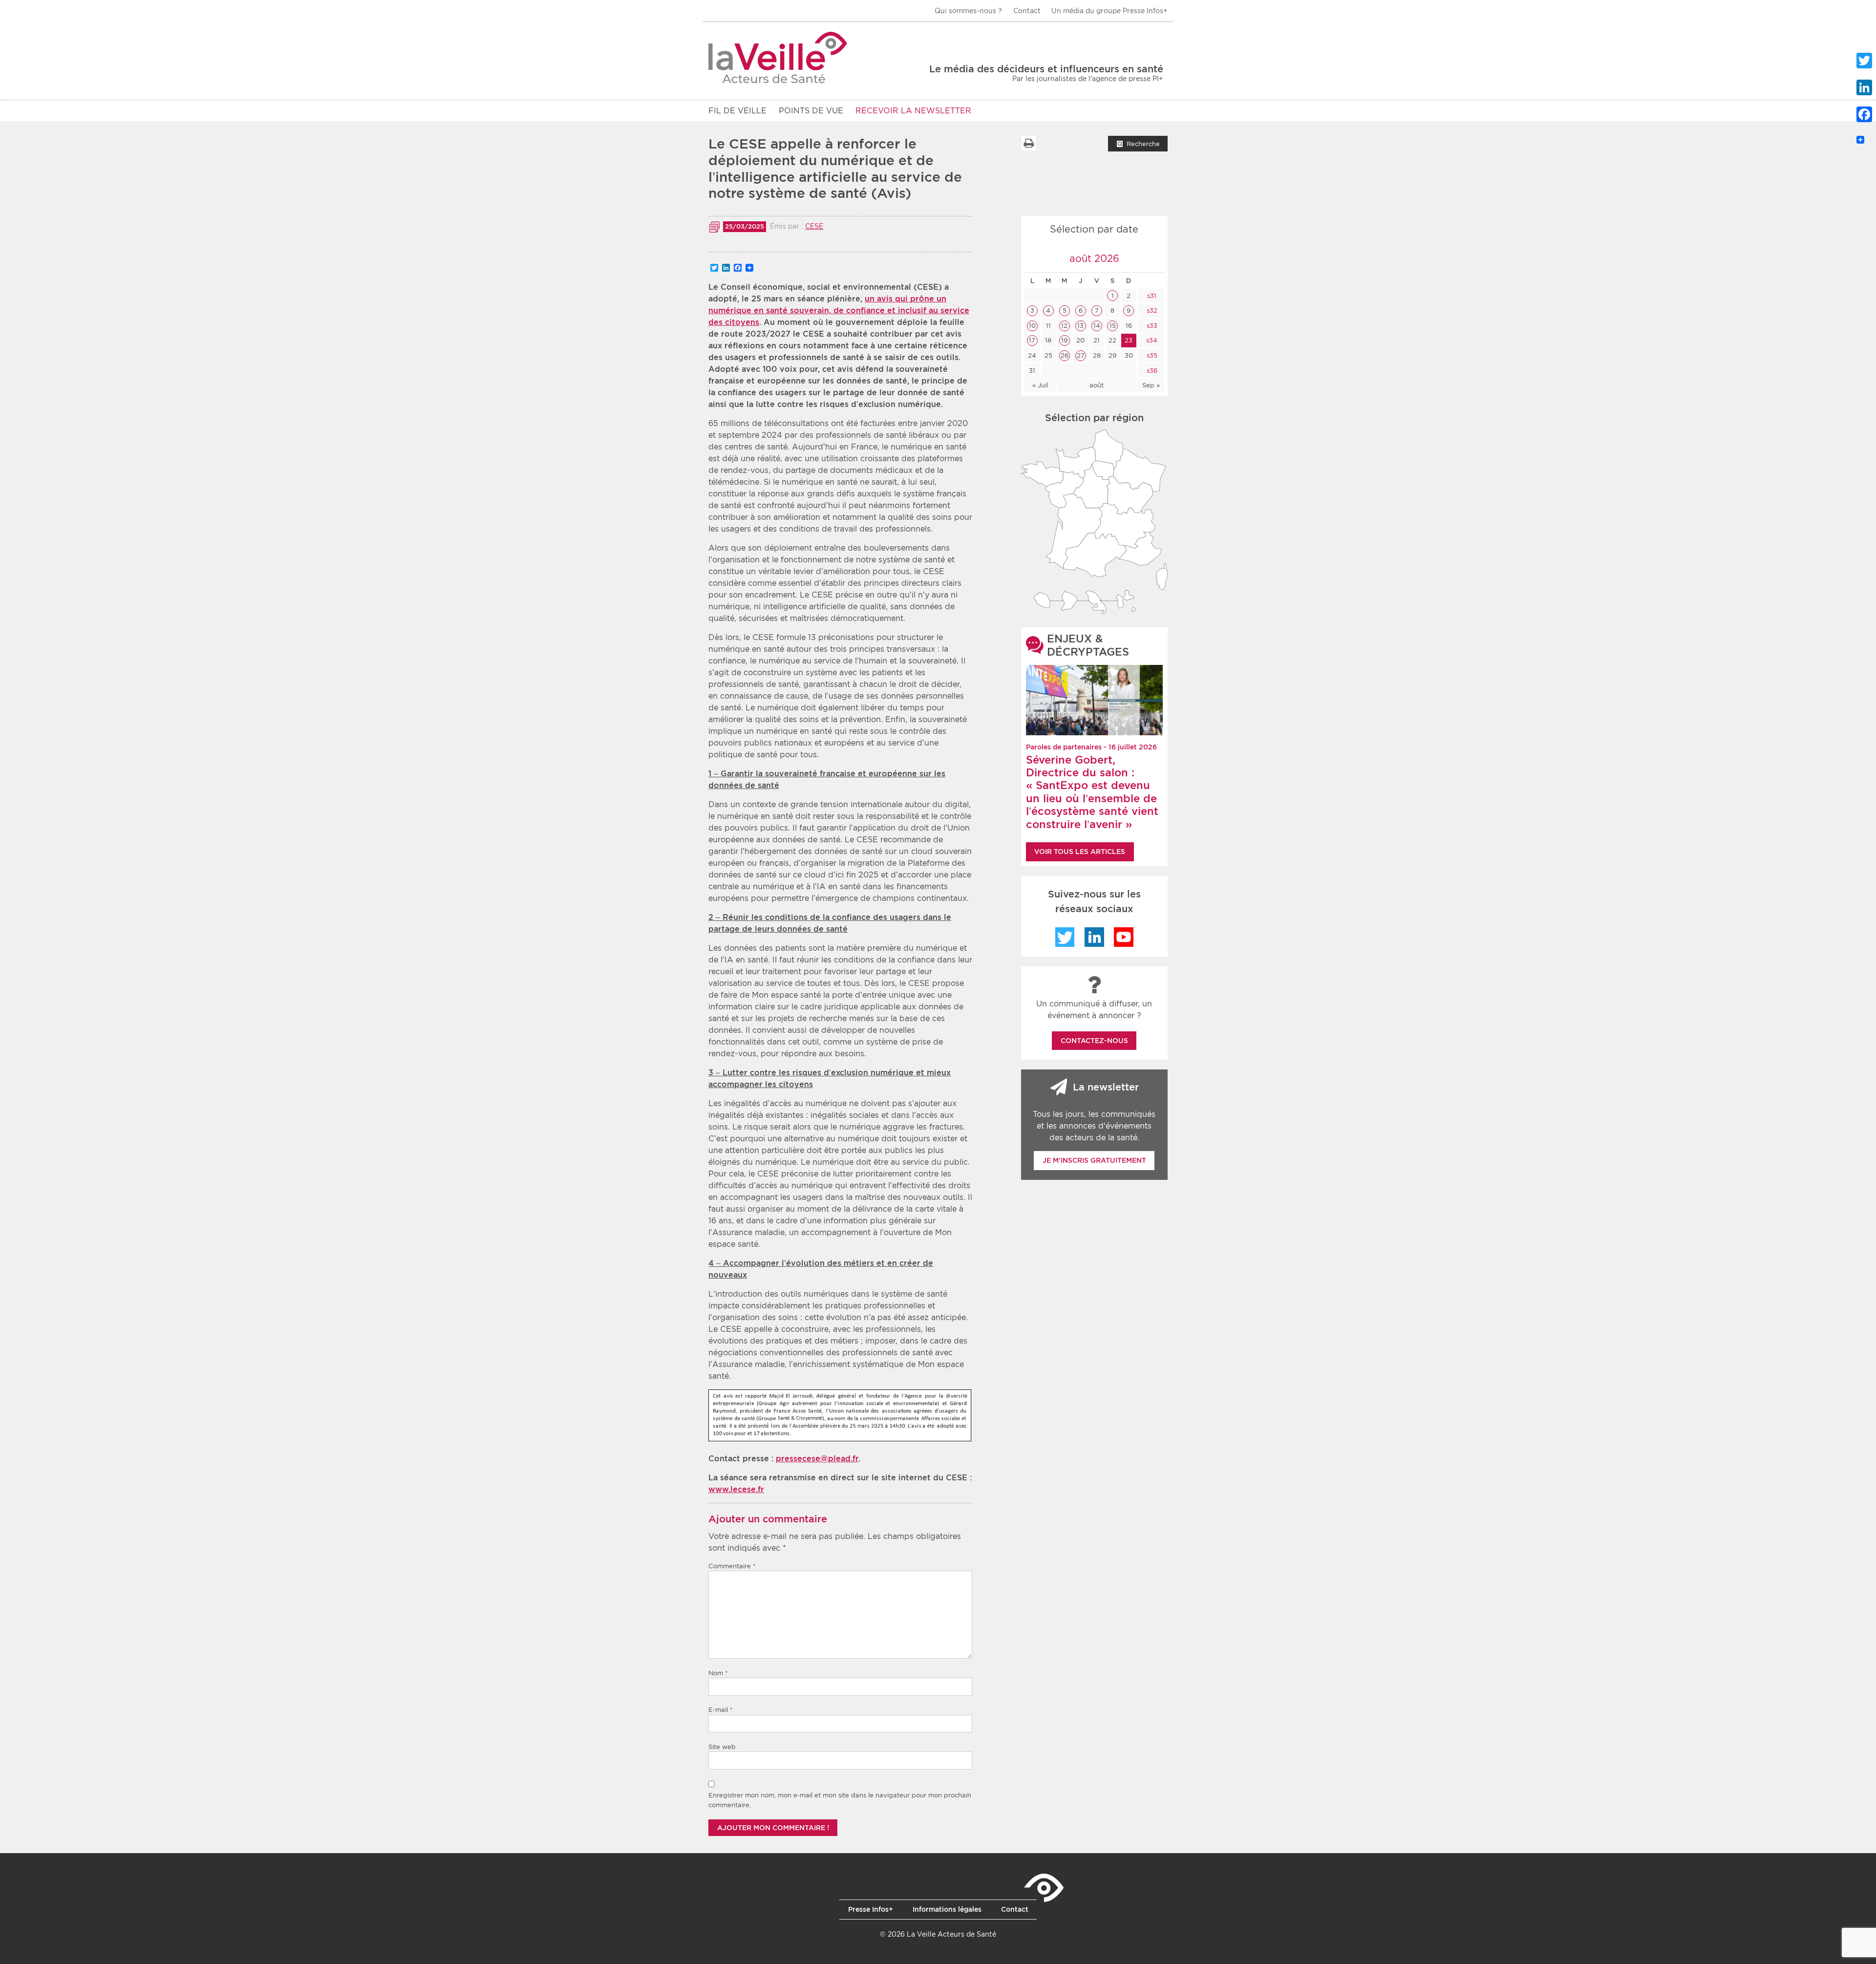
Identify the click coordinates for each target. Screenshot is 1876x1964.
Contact (1027, 11)
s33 (1151, 326)
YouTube (1124, 937)
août (1097, 385)
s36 (1151, 371)
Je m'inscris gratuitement (1094, 1160)
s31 (1151, 296)
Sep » (1151, 385)
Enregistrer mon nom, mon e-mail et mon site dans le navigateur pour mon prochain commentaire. (840, 1800)
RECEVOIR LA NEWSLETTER (913, 111)
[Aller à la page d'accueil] (778, 57)
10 (1032, 326)
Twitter (1065, 937)
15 (1113, 326)
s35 (1151, 355)
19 (1064, 340)
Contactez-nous (1094, 1041)
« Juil (1040, 385)
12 (1064, 326)
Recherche (1143, 144)
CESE (814, 226)
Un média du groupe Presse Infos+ (1109, 11)
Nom (718, 1673)
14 (1097, 326)
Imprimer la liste (1028, 143)
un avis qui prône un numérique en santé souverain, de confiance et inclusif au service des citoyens (839, 310)
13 (1080, 326)
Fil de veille (737, 111)
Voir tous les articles (1080, 852)
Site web (722, 1747)
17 (1032, 340)
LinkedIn (1094, 937)
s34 (1151, 340)
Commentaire (732, 1566)
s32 (1151, 310)
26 (1065, 355)
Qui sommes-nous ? (968, 11)
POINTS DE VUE (811, 111)
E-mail (721, 1710)
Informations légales (947, 1909)
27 (1081, 355)
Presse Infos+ (871, 1909)
